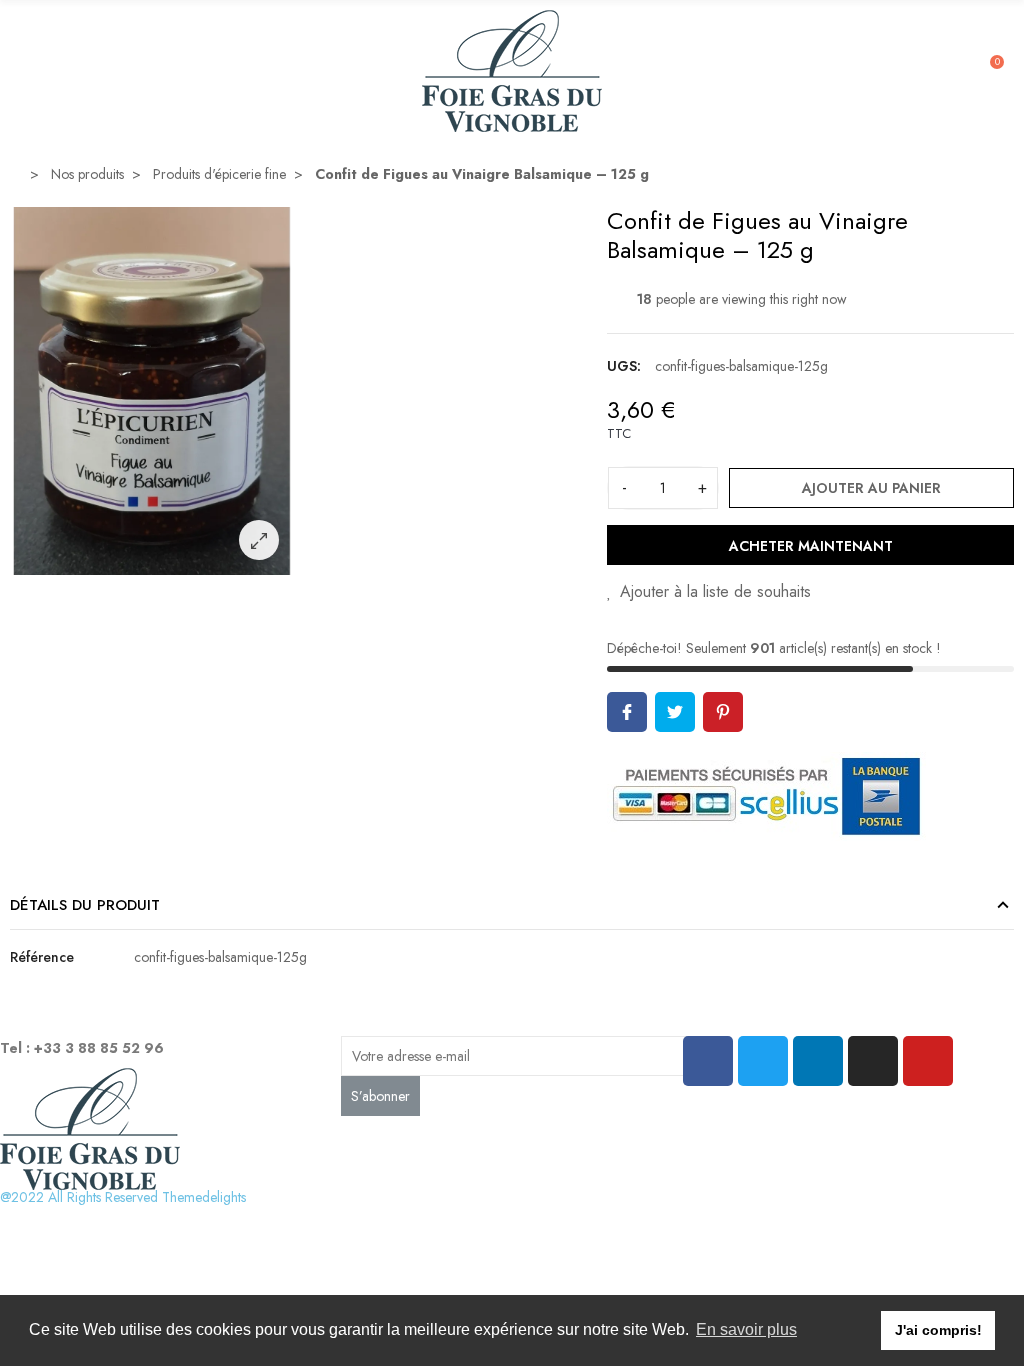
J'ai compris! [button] (938, 1330)
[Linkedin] (818, 1061)
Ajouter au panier (871, 488)
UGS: (624, 366)
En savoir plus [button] (746, 1329)
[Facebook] (708, 1061)
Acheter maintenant (811, 546)
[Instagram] (873, 1061)
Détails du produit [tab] (85, 905)
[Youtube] (928, 1061)
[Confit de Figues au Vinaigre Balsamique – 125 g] (152, 563)
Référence (42, 957)
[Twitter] (763, 1061)
